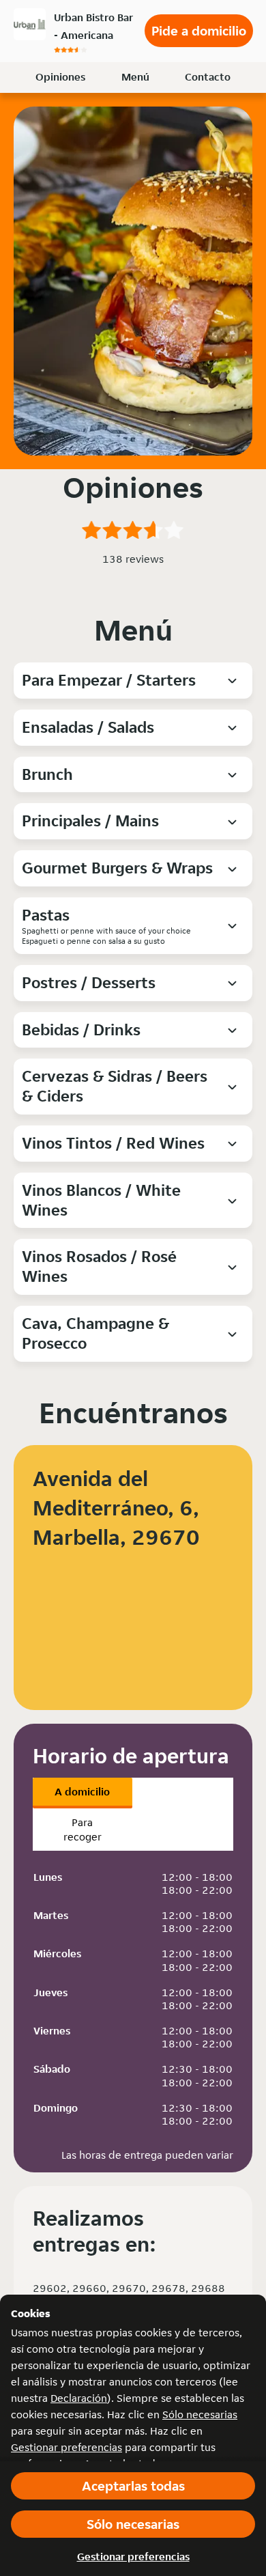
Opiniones (60, 77)
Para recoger (83, 1830)
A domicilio (82, 1792)
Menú (135, 77)
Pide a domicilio (199, 31)
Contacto (208, 77)
